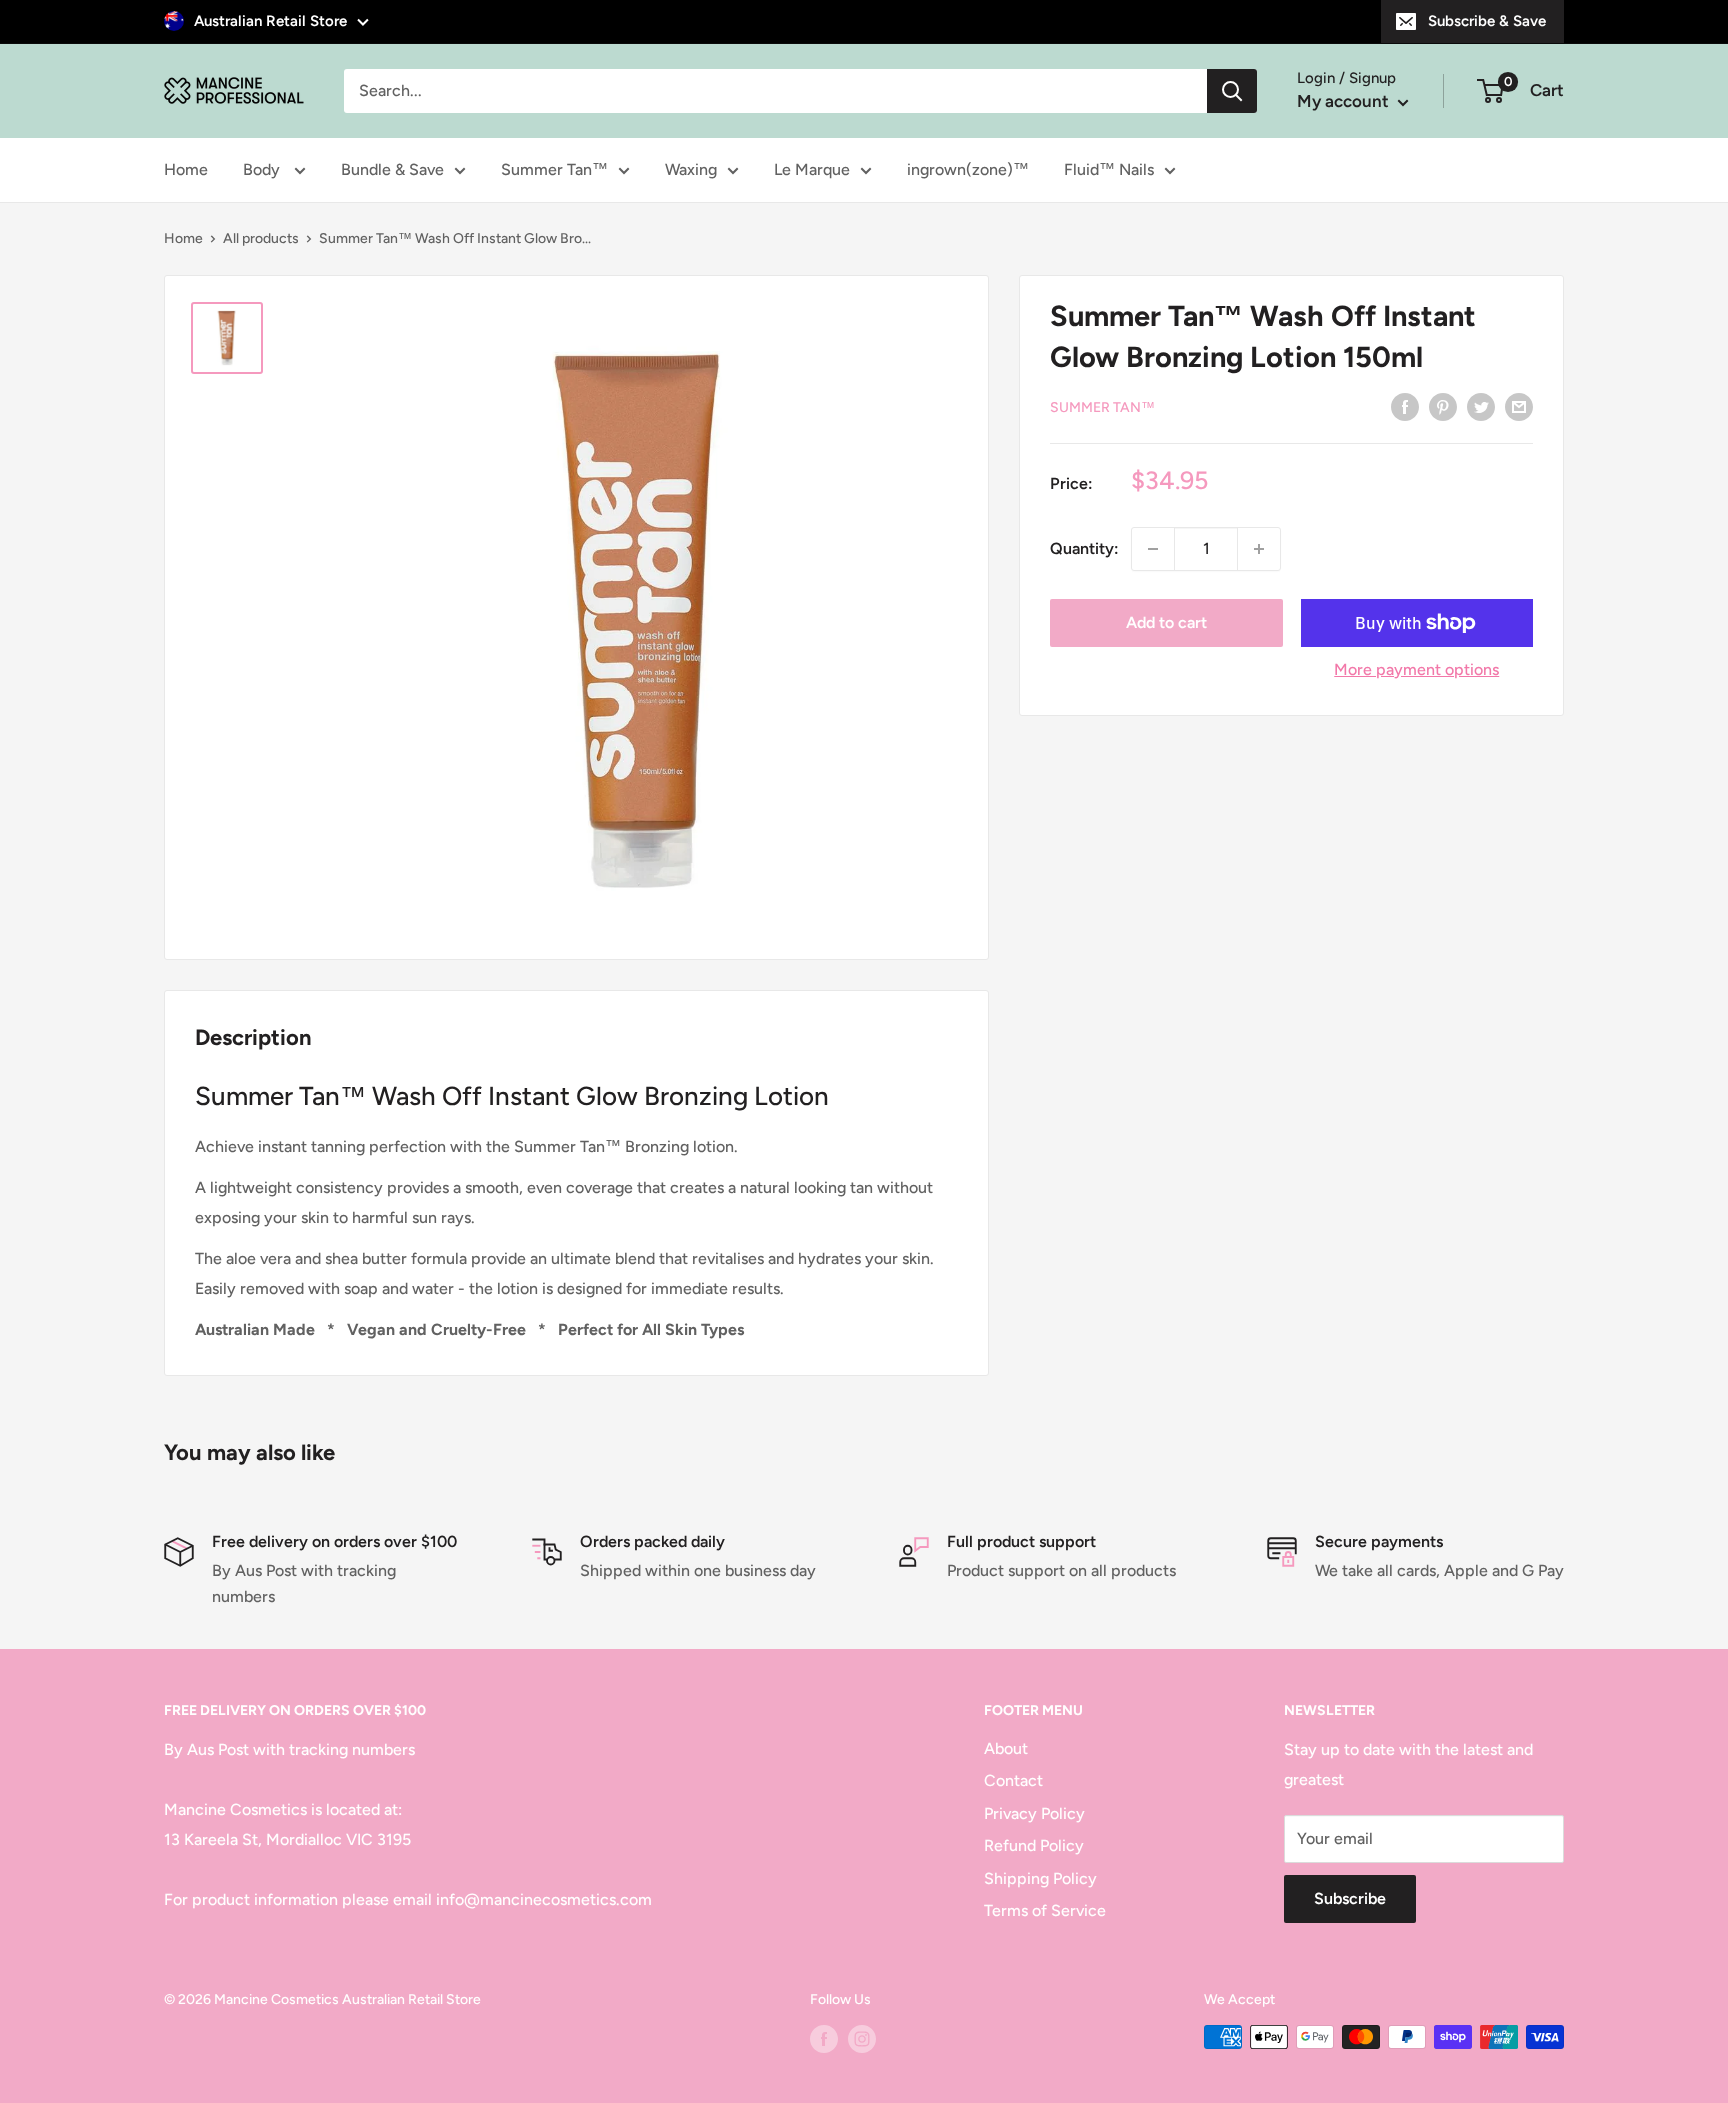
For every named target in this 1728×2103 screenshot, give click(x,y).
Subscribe (1350, 1898)
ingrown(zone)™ (968, 169)
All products (261, 238)
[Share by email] (1519, 406)
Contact (1013, 1780)
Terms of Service (1045, 1910)
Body (263, 169)
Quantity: (1084, 548)
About (1006, 1748)
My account (1345, 101)
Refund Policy (1034, 1845)
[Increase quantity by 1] (1259, 549)
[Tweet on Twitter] (1481, 406)
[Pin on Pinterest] (1443, 406)
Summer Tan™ (554, 169)
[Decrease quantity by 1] (1153, 549)
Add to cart (1166, 622)
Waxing (691, 169)
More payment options (1416, 669)
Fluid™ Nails (1109, 169)
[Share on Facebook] (1405, 406)
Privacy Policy (1034, 1813)
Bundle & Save (392, 169)
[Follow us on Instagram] (862, 2039)
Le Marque (812, 169)
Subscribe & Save (1487, 21)
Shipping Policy (1040, 1878)
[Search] (1232, 91)
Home (186, 169)
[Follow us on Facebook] (824, 2039)
